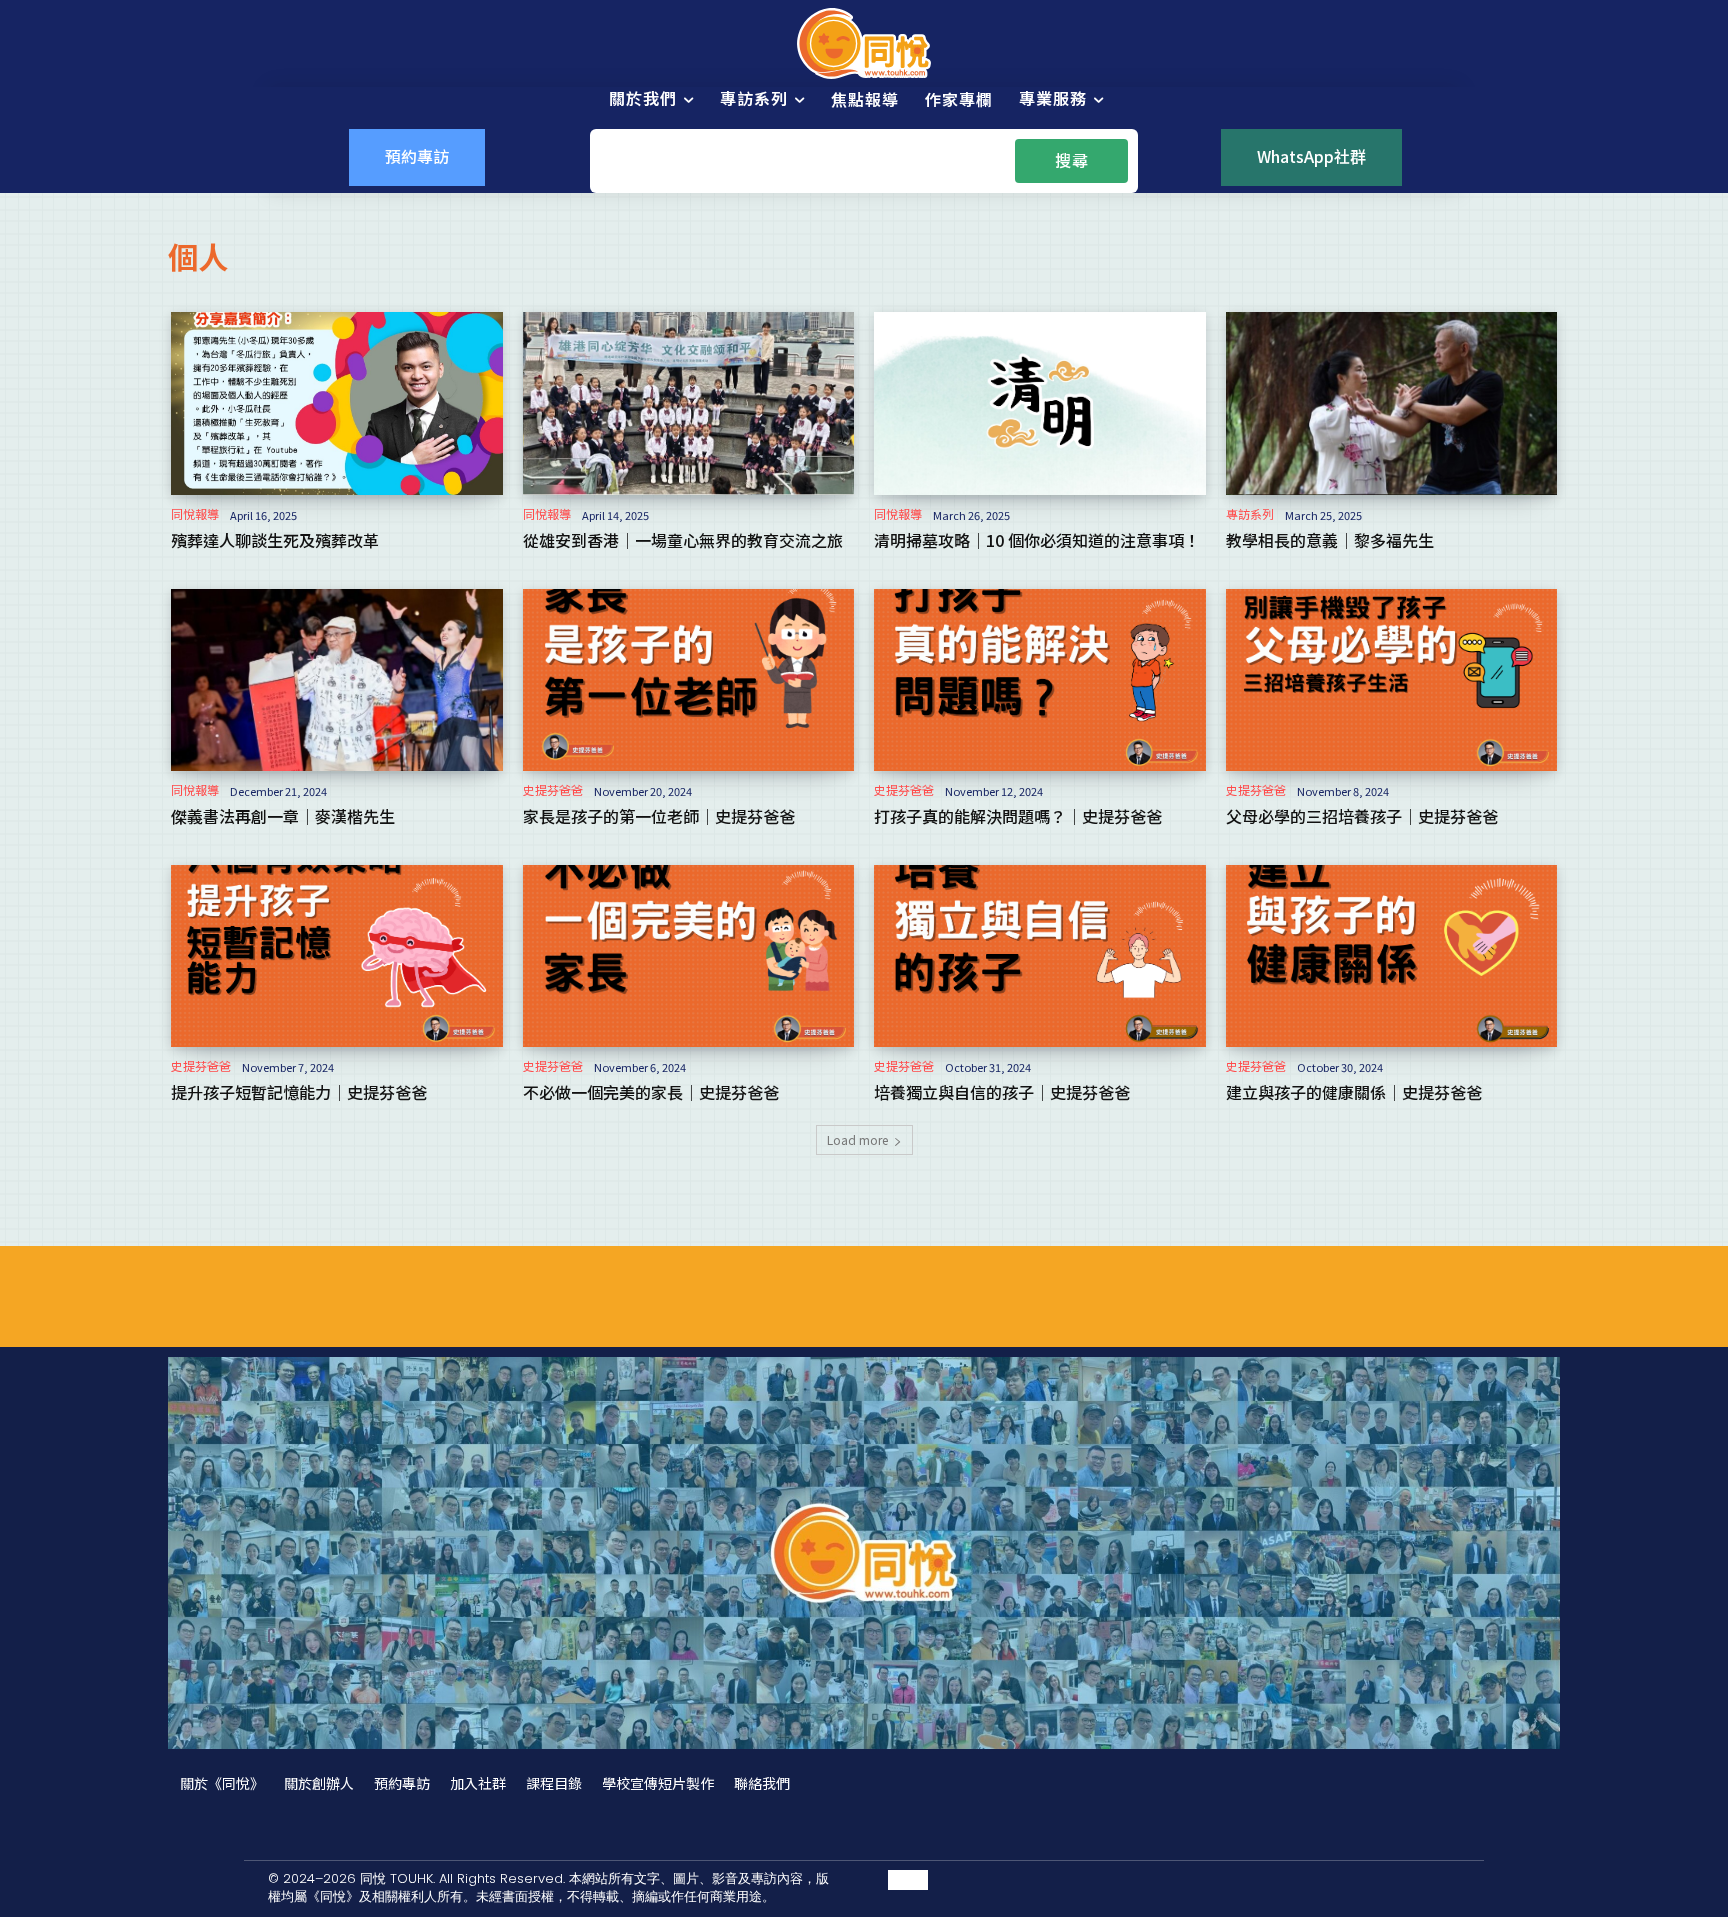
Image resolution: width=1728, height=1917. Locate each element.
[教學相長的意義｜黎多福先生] (1392, 403)
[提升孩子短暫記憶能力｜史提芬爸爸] (337, 956)
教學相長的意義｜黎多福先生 (1330, 540)
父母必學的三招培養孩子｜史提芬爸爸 (1362, 816)
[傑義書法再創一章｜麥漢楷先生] (337, 680)
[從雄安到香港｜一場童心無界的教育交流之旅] (689, 403)
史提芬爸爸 (553, 790)
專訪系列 (1250, 514)
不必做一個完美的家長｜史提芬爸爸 (651, 1092)
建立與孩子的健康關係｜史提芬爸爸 (1354, 1092)
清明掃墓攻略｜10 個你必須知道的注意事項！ (1037, 540)
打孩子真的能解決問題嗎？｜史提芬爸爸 (1018, 816)
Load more (857, 1139)
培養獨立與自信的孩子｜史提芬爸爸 (1002, 1092)
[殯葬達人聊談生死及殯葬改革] (337, 403)
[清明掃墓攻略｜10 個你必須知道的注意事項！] (1040, 403)
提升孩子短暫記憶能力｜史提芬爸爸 (299, 1092)
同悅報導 (195, 514)
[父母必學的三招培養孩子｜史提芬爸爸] (1392, 680)
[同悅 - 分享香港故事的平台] (864, 43)
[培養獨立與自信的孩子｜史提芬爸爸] (1040, 956)
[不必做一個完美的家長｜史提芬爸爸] (689, 956)
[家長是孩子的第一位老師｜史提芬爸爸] (689, 680)
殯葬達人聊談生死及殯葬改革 (275, 540)
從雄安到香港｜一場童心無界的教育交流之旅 (683, 540)
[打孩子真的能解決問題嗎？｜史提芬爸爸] (1040, 680)
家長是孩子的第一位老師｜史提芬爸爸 (659, 816)
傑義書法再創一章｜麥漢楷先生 (283, 816)
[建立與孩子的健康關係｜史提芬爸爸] (1392, 956)
